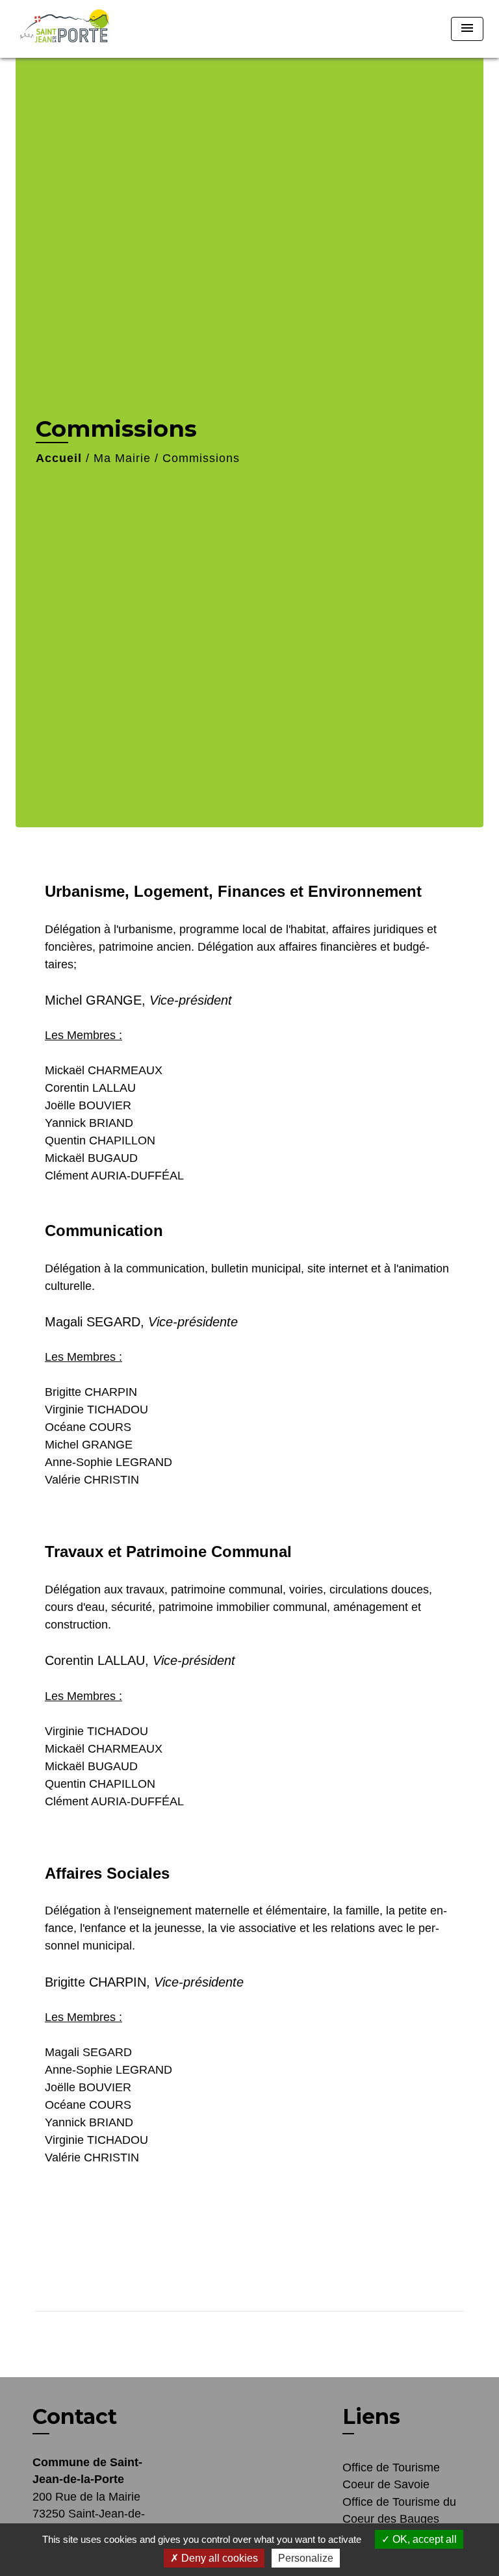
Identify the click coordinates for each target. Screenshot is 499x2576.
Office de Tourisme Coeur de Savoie (391, 2476)
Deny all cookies (218, 2558)
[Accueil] (64, 29)
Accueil (59, 458)
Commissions (201, 458)
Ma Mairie (122, 458)
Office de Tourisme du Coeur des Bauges (399, 2510)
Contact (75, 2417)
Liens (371, 2416)
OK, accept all (423, 2539)
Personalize (306, 2558)
